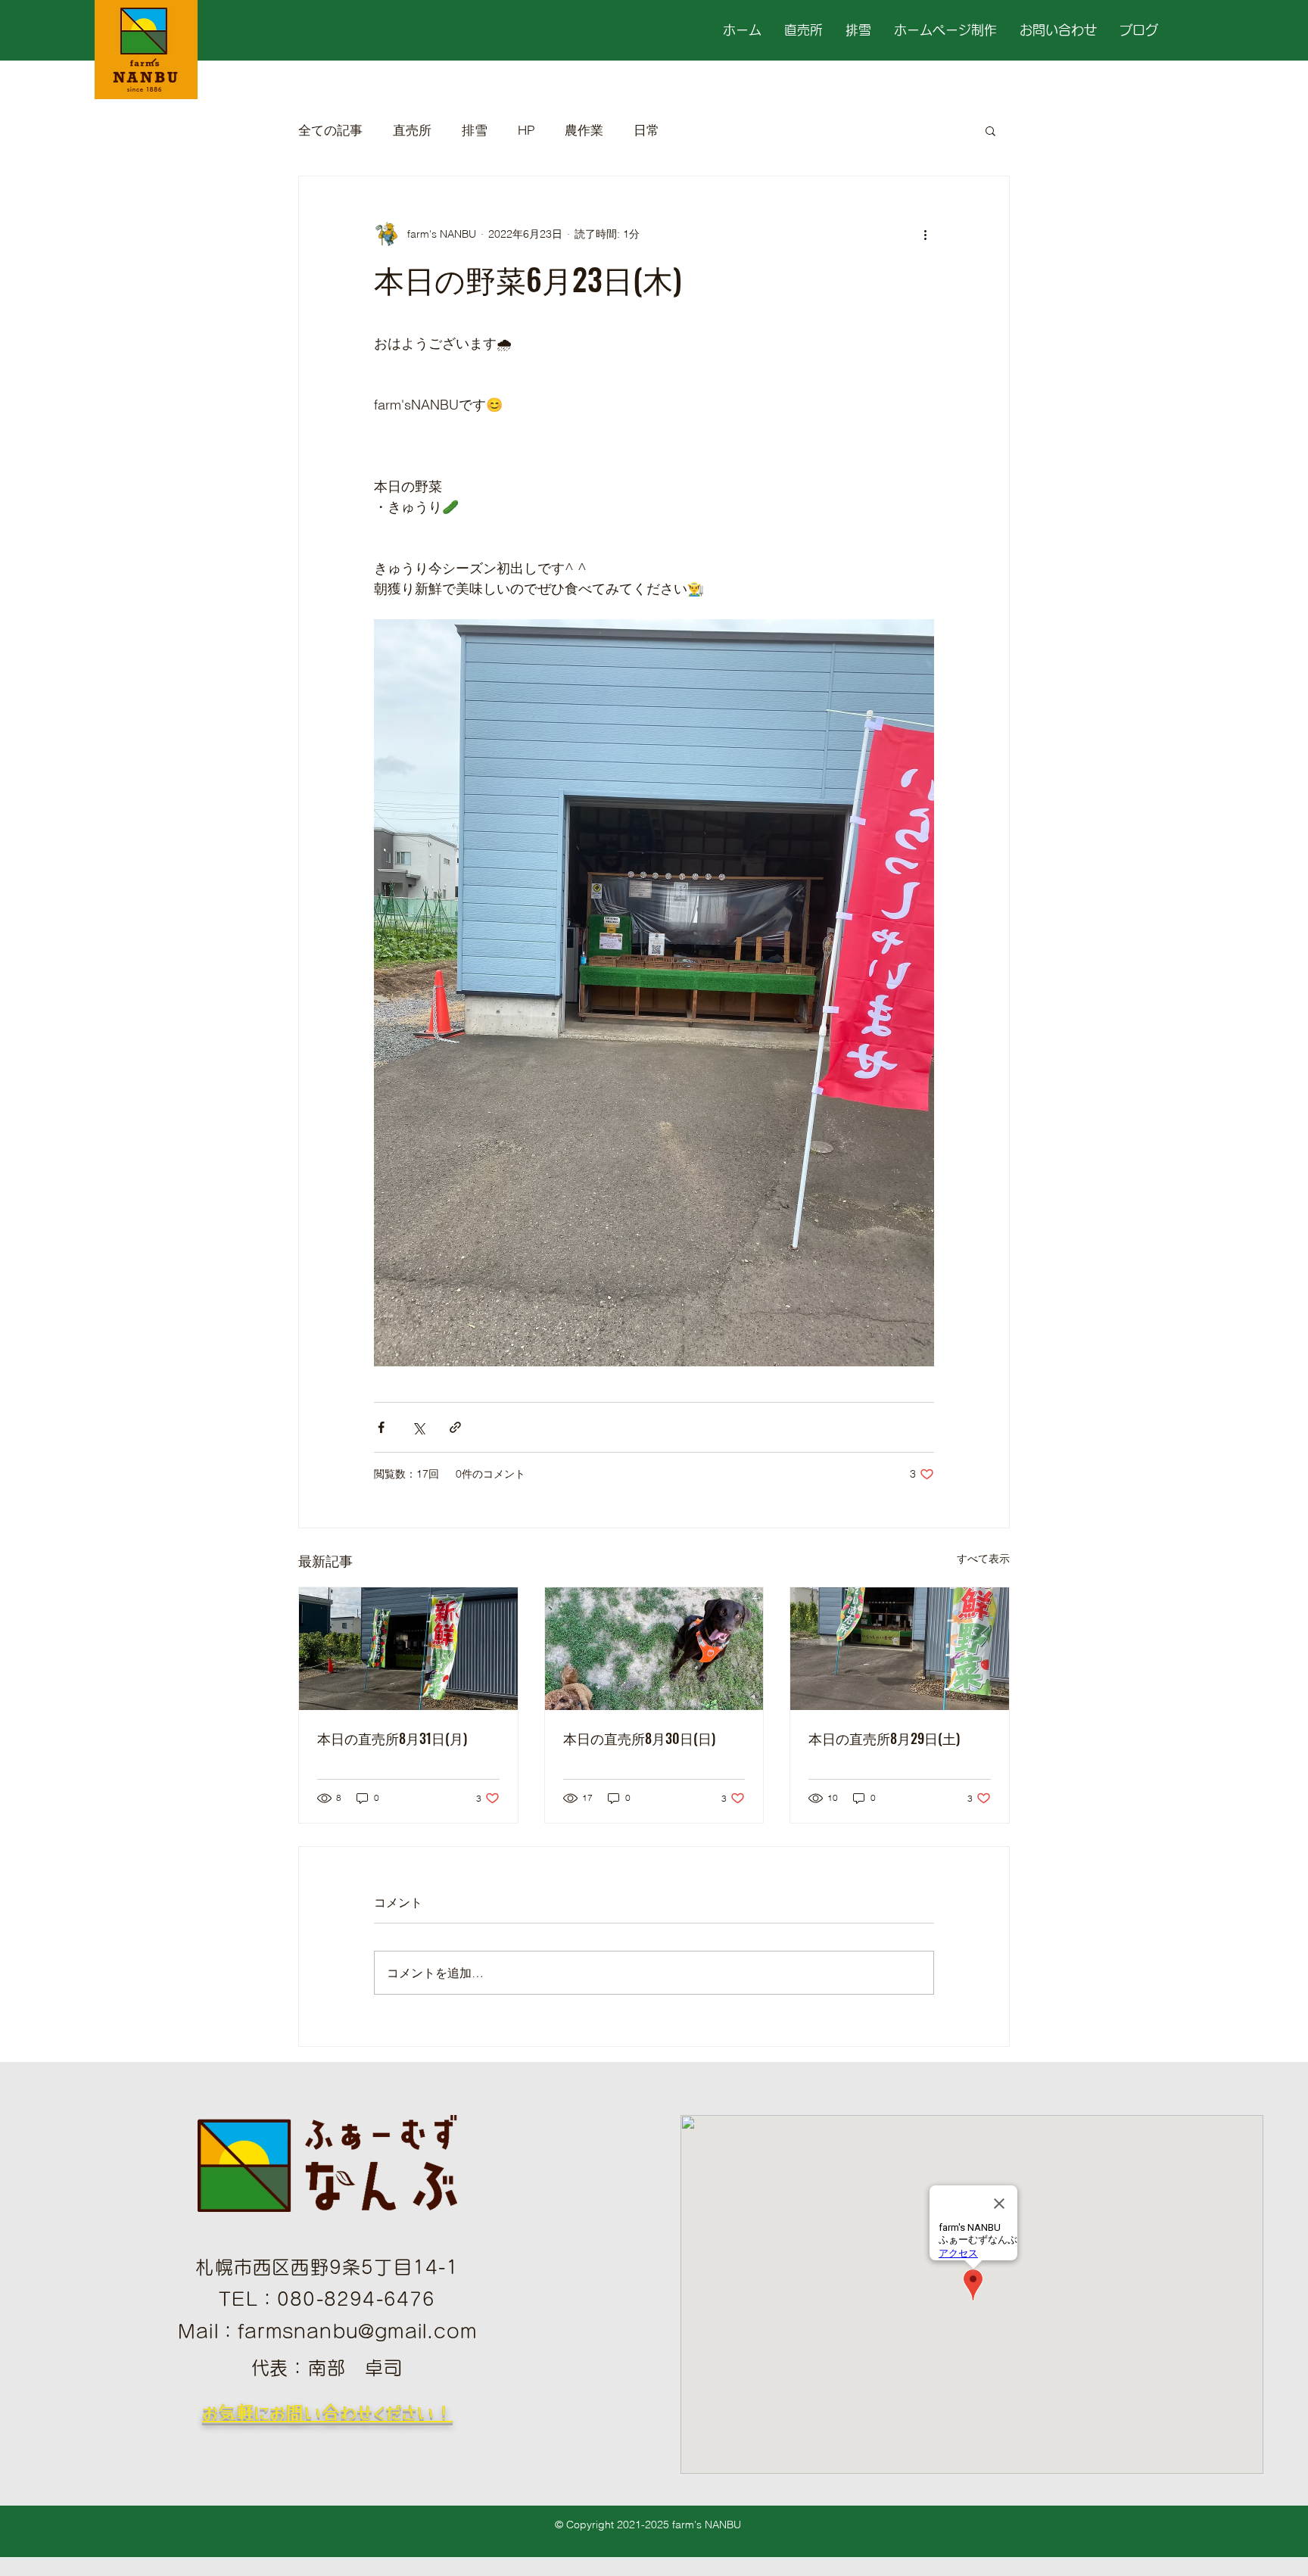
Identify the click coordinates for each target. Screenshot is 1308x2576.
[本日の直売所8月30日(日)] (654, 1649)
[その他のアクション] (925, 234)
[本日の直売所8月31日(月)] (408, 1649)
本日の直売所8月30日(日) (639, 1738)
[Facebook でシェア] (381, 1427)
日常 (646, 130)
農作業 (584, 130)
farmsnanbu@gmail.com (357, 2331)
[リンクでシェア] (455, 1427)
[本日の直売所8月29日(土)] (900, 1649)
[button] (990, 130)
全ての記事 (330, 130)
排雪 (475, 130)
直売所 (412, 130)
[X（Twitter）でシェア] (418, 1427)
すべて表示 (983, 1559)
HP (526, 130)
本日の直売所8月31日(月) (392, 1738)
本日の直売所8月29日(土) (884, 1738)
